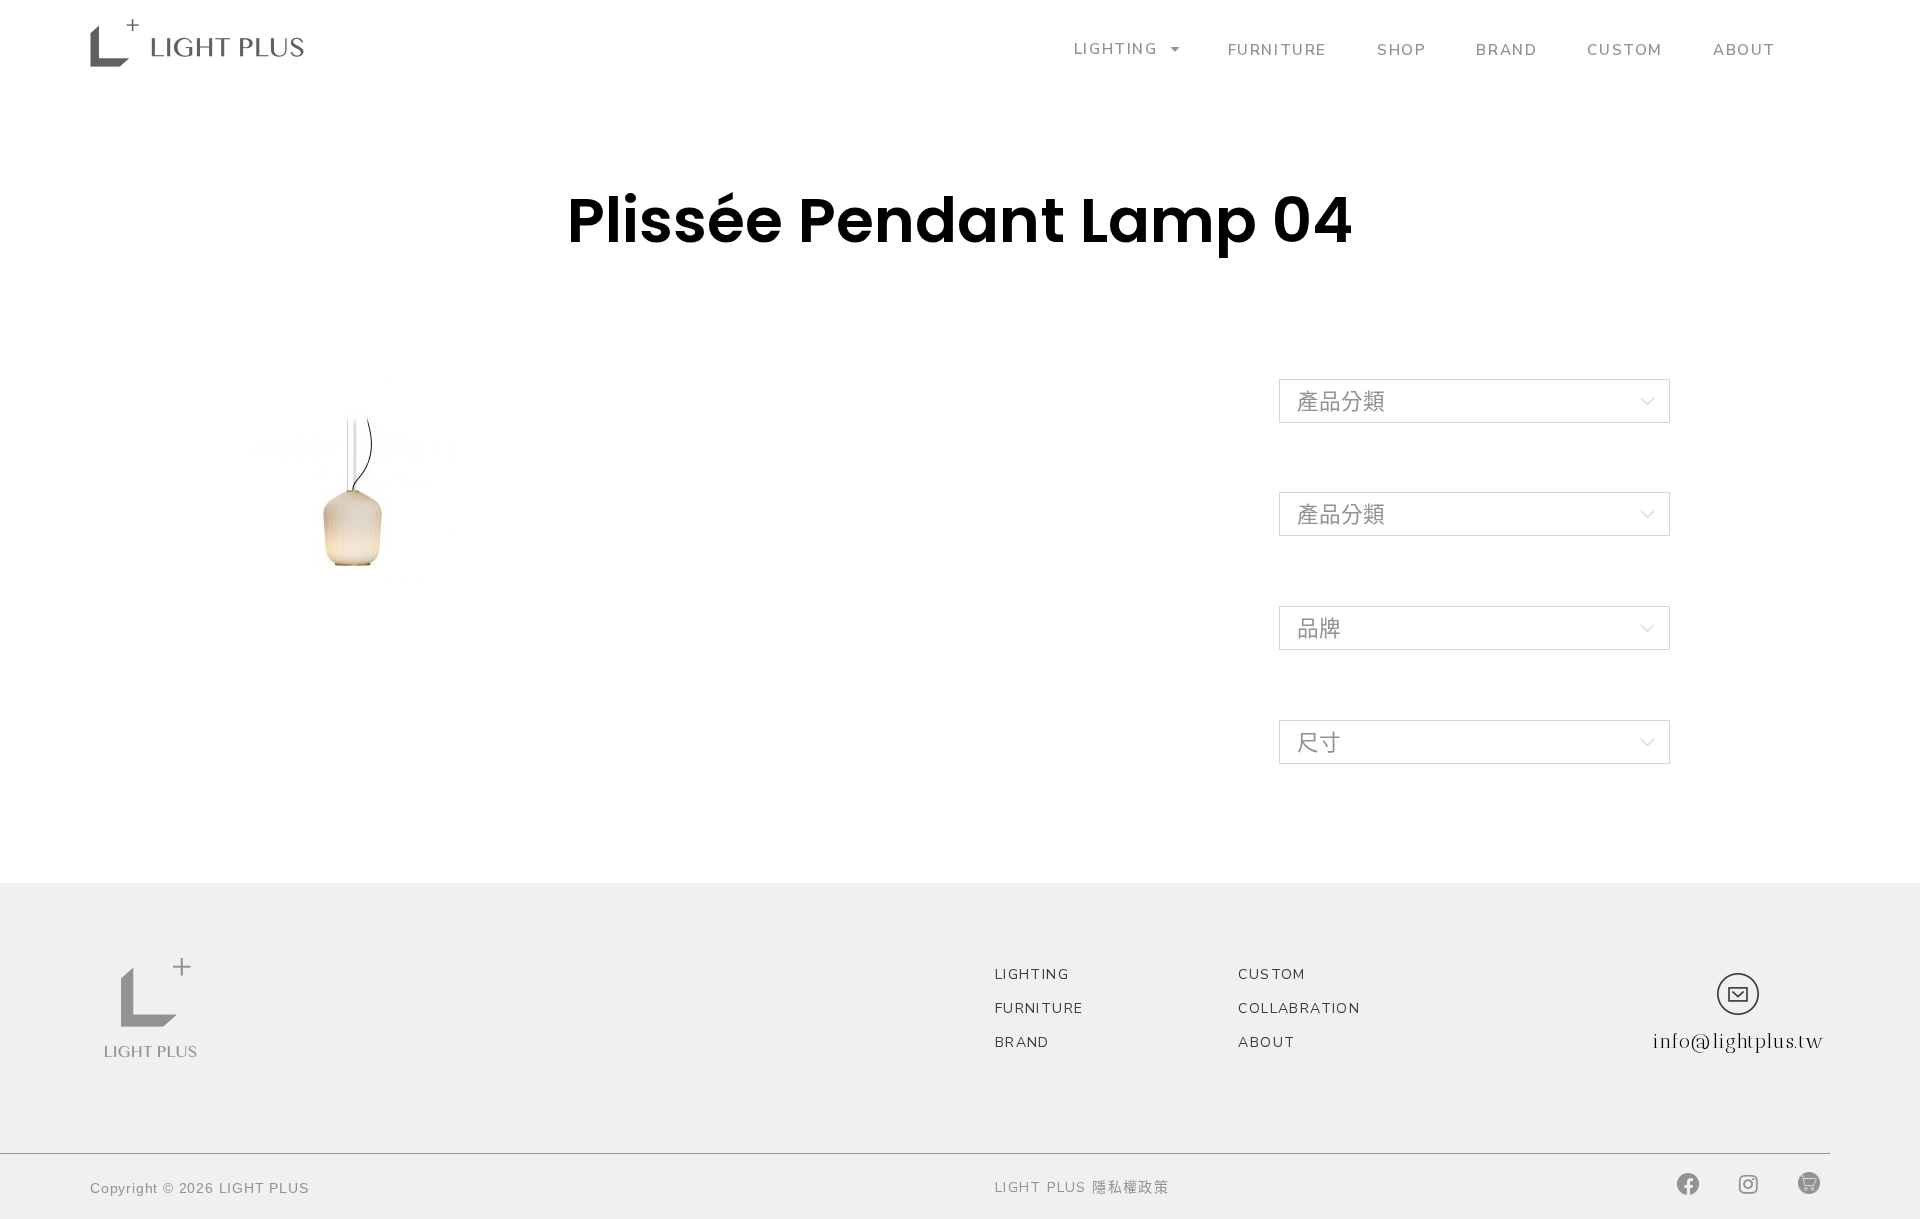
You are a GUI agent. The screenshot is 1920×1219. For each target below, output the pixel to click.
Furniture (1277, 49)
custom (1625, 49)
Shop (1401, 49)
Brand (1506, 49)
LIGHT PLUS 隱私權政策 (1082, 1187)
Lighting (1116, 48)
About (1744, 49)
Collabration (1299, 1008)
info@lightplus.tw (1738, 1041)
